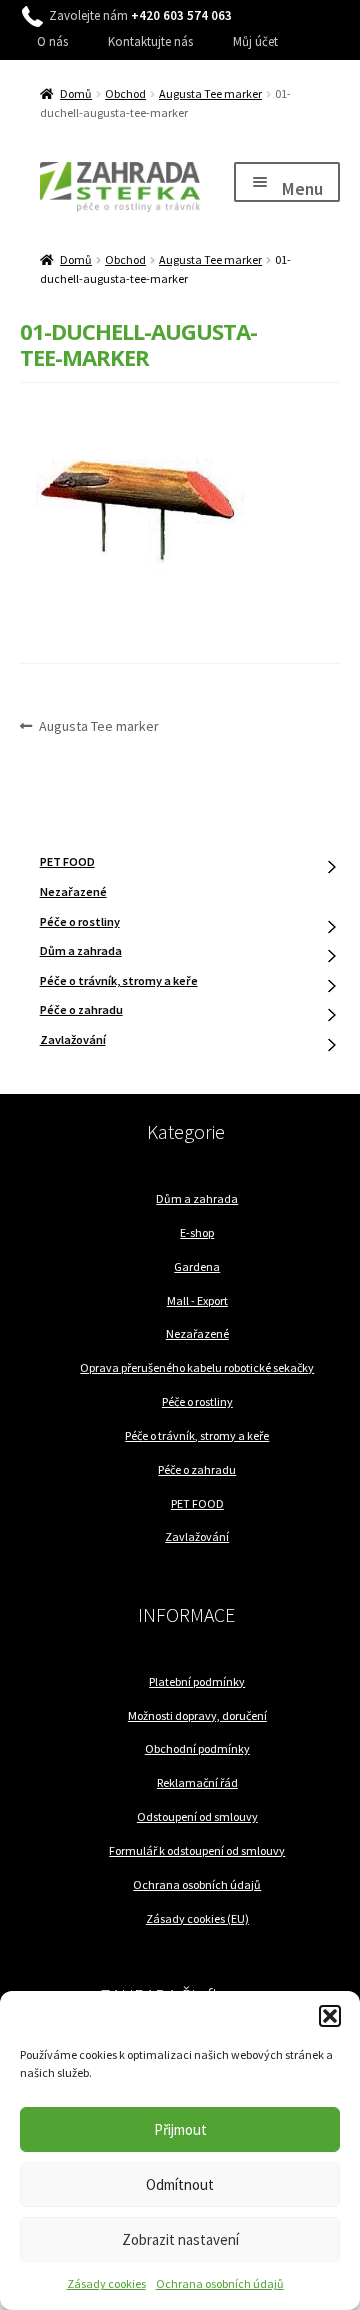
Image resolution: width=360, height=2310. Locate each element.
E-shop (197, 1232)
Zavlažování (73, 1039)
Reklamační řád (197, 1782)
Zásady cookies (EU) (197, 1918)
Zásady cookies (106, 2283)
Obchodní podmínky (197, 1748)
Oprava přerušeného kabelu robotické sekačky (197, 1367)
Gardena (197, 1266)
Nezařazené (73, 891)
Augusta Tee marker (210, 93)
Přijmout (180, 2129)
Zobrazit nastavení (180, 2239)
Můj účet (255, 41)
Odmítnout (180, 2184)
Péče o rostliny (80, 921)
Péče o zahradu (81, 1009)
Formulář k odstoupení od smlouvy (197, 1850)
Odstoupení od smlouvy (197, 1816)
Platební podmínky (197, 1681)
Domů (76, 93)
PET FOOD (67, 861)
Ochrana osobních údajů (220, 2283)
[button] (330, 2016)
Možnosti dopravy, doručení (197, 1715)
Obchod (125, 93)
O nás (52, 41)
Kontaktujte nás (150, 41)
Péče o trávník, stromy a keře (119, 980)
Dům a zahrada (81, 950)
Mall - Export (197, 1300)
